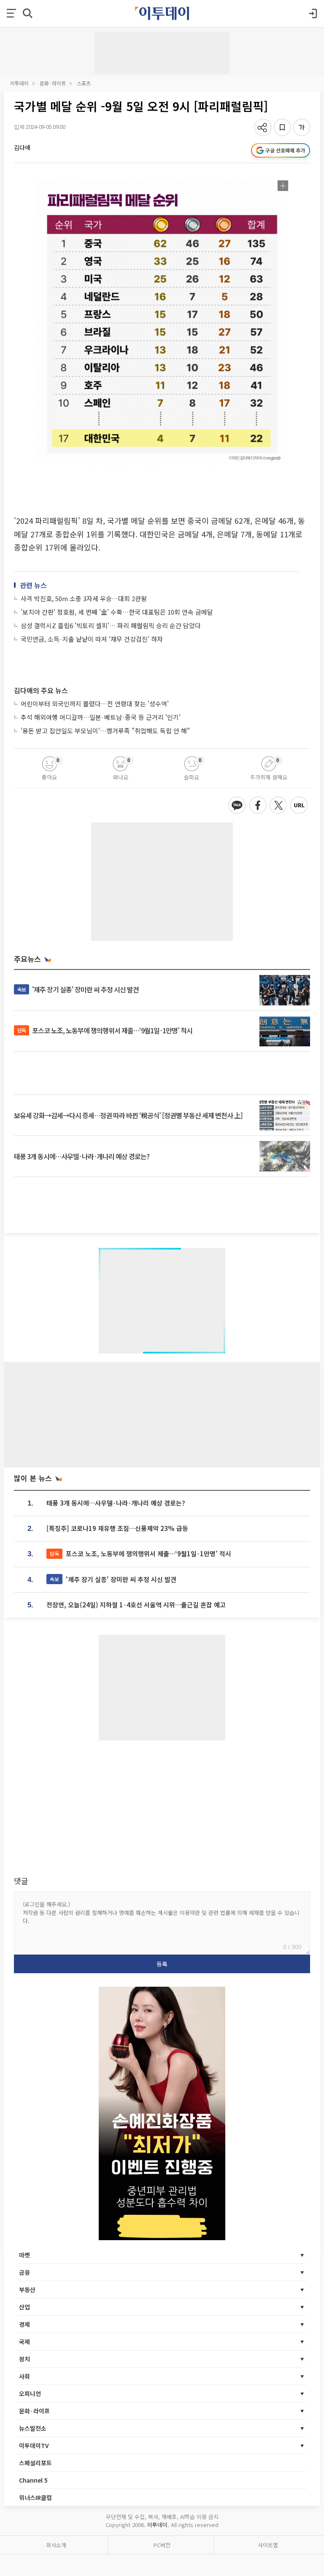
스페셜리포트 (35, 2463)
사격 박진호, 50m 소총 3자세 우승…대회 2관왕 (84, 598)
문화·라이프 (53, 83)
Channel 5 (33, 2480)
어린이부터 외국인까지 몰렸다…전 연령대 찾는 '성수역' (95, 704)
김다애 (22, 147)
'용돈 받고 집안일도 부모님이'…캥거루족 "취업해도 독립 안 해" (105, 731)
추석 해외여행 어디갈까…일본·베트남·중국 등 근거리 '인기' (101, 717)
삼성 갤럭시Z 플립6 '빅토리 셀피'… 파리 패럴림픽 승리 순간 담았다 (111, 625)
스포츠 (84, 83)
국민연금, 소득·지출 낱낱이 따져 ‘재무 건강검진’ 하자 (92, 639)
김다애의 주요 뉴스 (41, 690)
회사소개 (56, 2545)
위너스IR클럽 (35, 2497)
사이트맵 (268, 2545)
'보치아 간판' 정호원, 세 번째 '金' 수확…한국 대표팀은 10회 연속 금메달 (117, 612)
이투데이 (19, 83)
